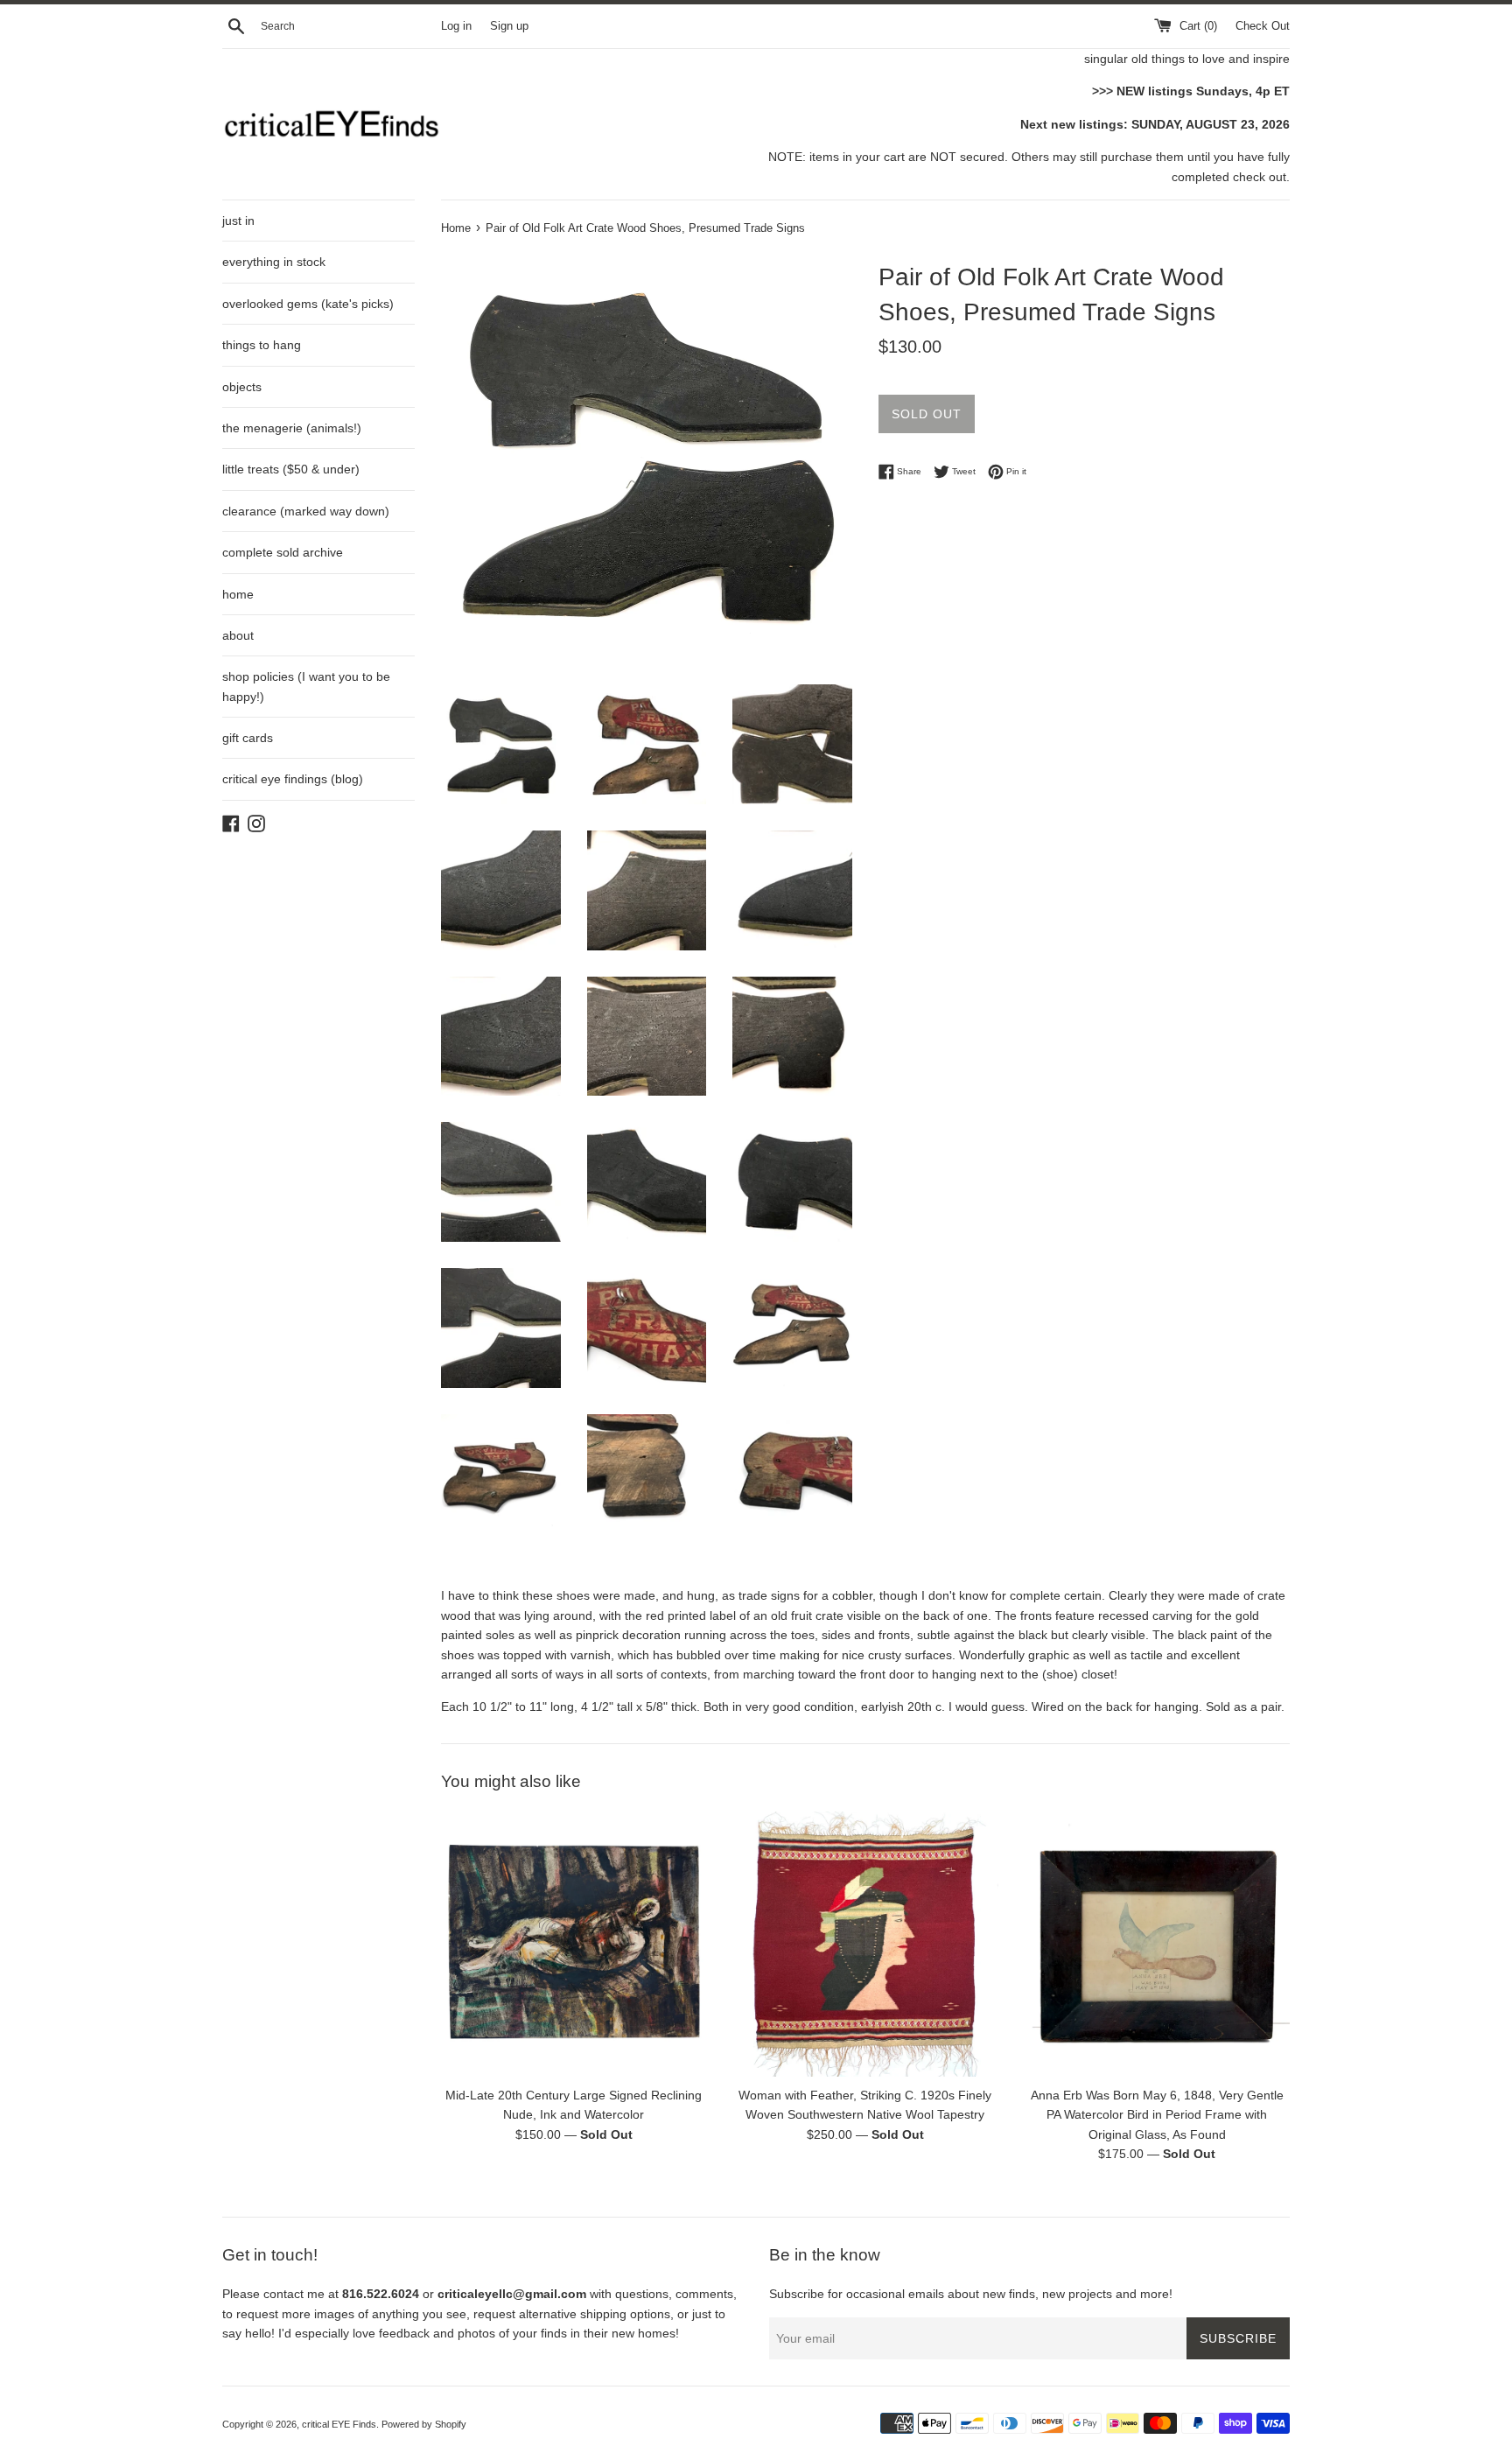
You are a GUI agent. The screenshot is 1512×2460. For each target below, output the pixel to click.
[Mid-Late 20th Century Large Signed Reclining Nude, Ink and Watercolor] (574, 1944)
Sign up (509, 26)
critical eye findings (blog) (293, 779)
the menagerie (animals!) (292, 428)
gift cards (248, 738)
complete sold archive (283, 552)
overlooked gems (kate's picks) (308, 304)
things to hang (262, 345)
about (238, 635)
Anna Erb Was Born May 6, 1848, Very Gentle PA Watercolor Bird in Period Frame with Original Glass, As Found (1157, 2115)
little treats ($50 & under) (291, 469)
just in (238, 221)
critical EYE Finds (339, 2424)
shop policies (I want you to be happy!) (306, 686)
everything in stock (274, 262)
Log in (456, 26)
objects (242, 387)
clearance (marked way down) (306, 511)
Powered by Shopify (424, 2424)
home (238, 594)
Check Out (1263, 26)
